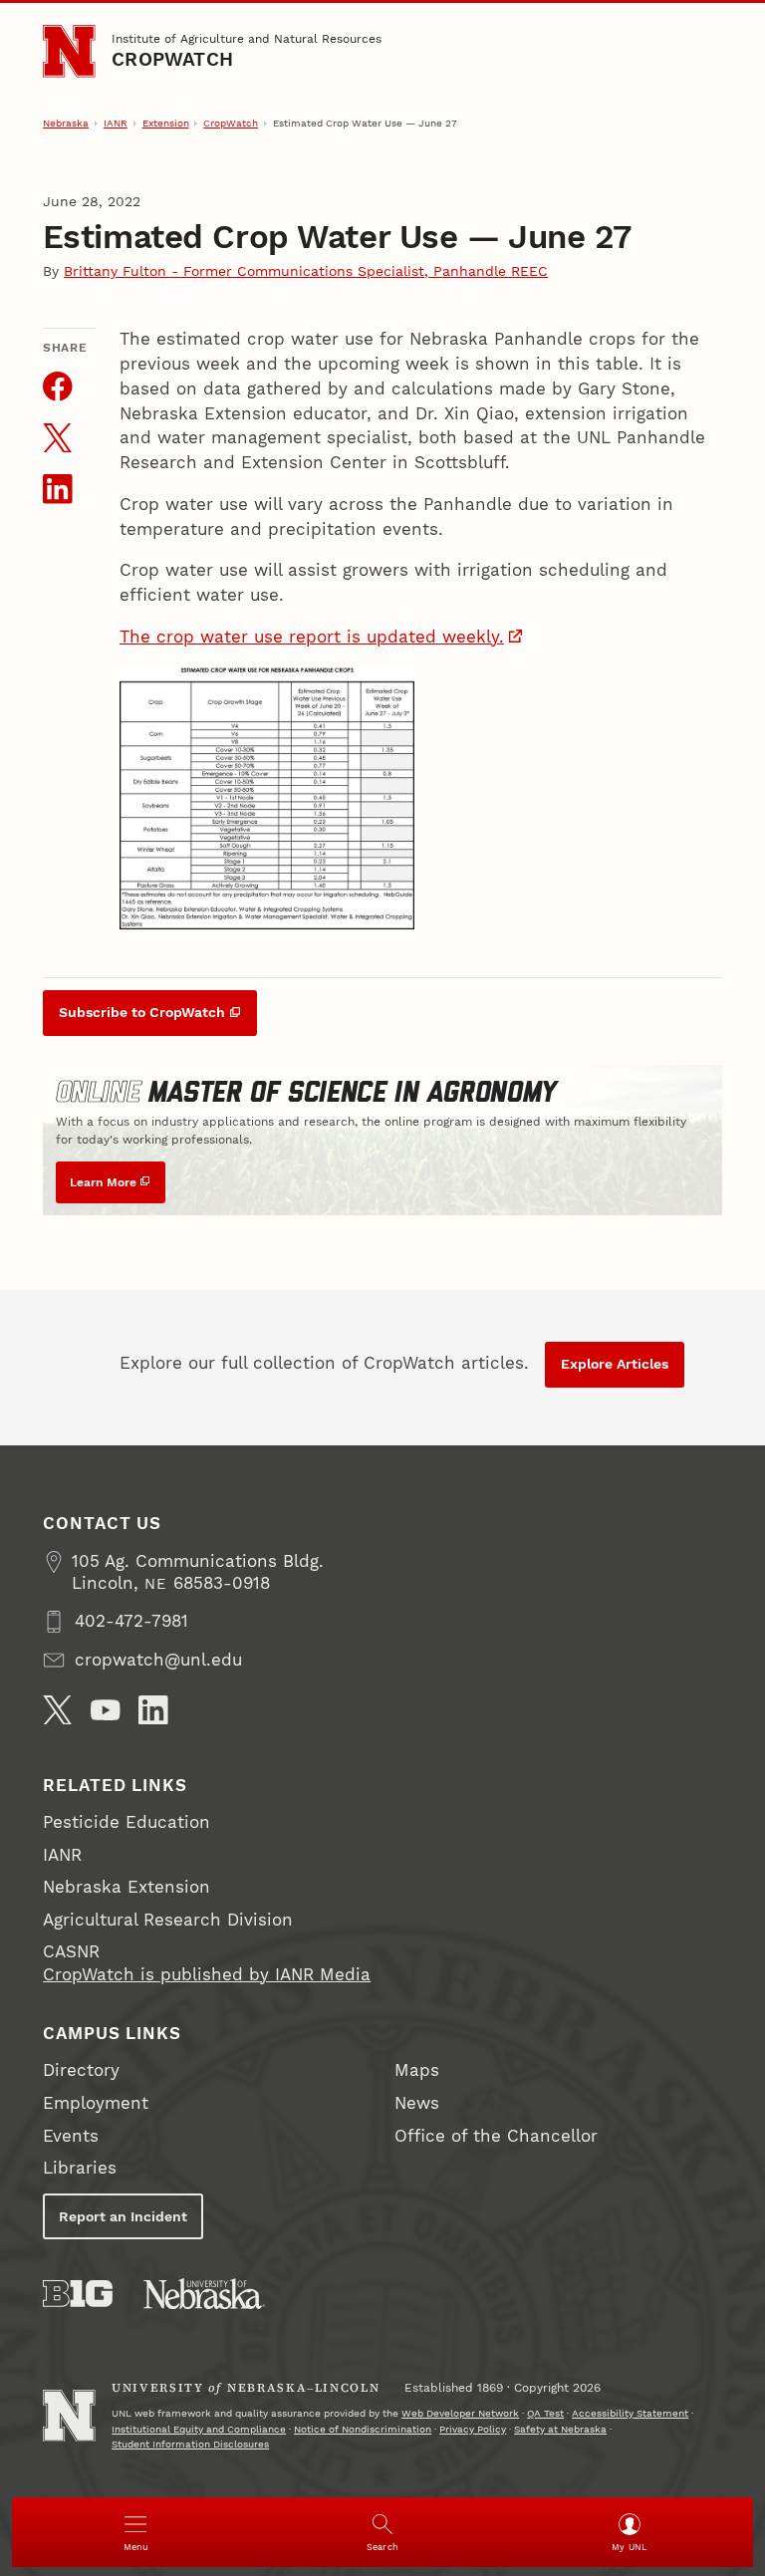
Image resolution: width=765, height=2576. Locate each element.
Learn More (103, 1182)
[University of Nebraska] (204, 2294)
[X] (58, 1710)
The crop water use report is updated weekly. (312, 637)
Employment (96, 2103)
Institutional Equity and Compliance (199, 2429)
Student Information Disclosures (190, 2444)
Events (71, 2136)
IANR (116, 123)
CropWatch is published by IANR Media (207, 1975)
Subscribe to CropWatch (142, 1012)
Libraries (80, 2168)
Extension (166, 123)
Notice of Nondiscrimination (363, 2429)
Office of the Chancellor (496, 2136)
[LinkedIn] (153, 1710)
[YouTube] (106, 1710)
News (417, 2103)
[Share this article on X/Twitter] (58, 438)
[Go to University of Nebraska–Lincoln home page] (69, 51)
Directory (81, 2070)
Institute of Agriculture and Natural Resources (247, 38)
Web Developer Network (460, 2413)
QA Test (545, 2413)
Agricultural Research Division (168, 1920)
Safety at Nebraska (560, 2429)
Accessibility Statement (630, 2413)
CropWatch (172, 60)
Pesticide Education (127, 1822)
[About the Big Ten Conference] (78, 2294)
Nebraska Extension (127, 1887)
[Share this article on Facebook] (58, 386)
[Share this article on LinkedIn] (58, 489)
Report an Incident (123, 2216)
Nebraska (66, 123)
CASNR (71, 1952)
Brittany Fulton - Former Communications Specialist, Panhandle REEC (306, 271)
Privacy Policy (473, 2429)
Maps (417, 2070)
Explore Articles (615, 1364)
